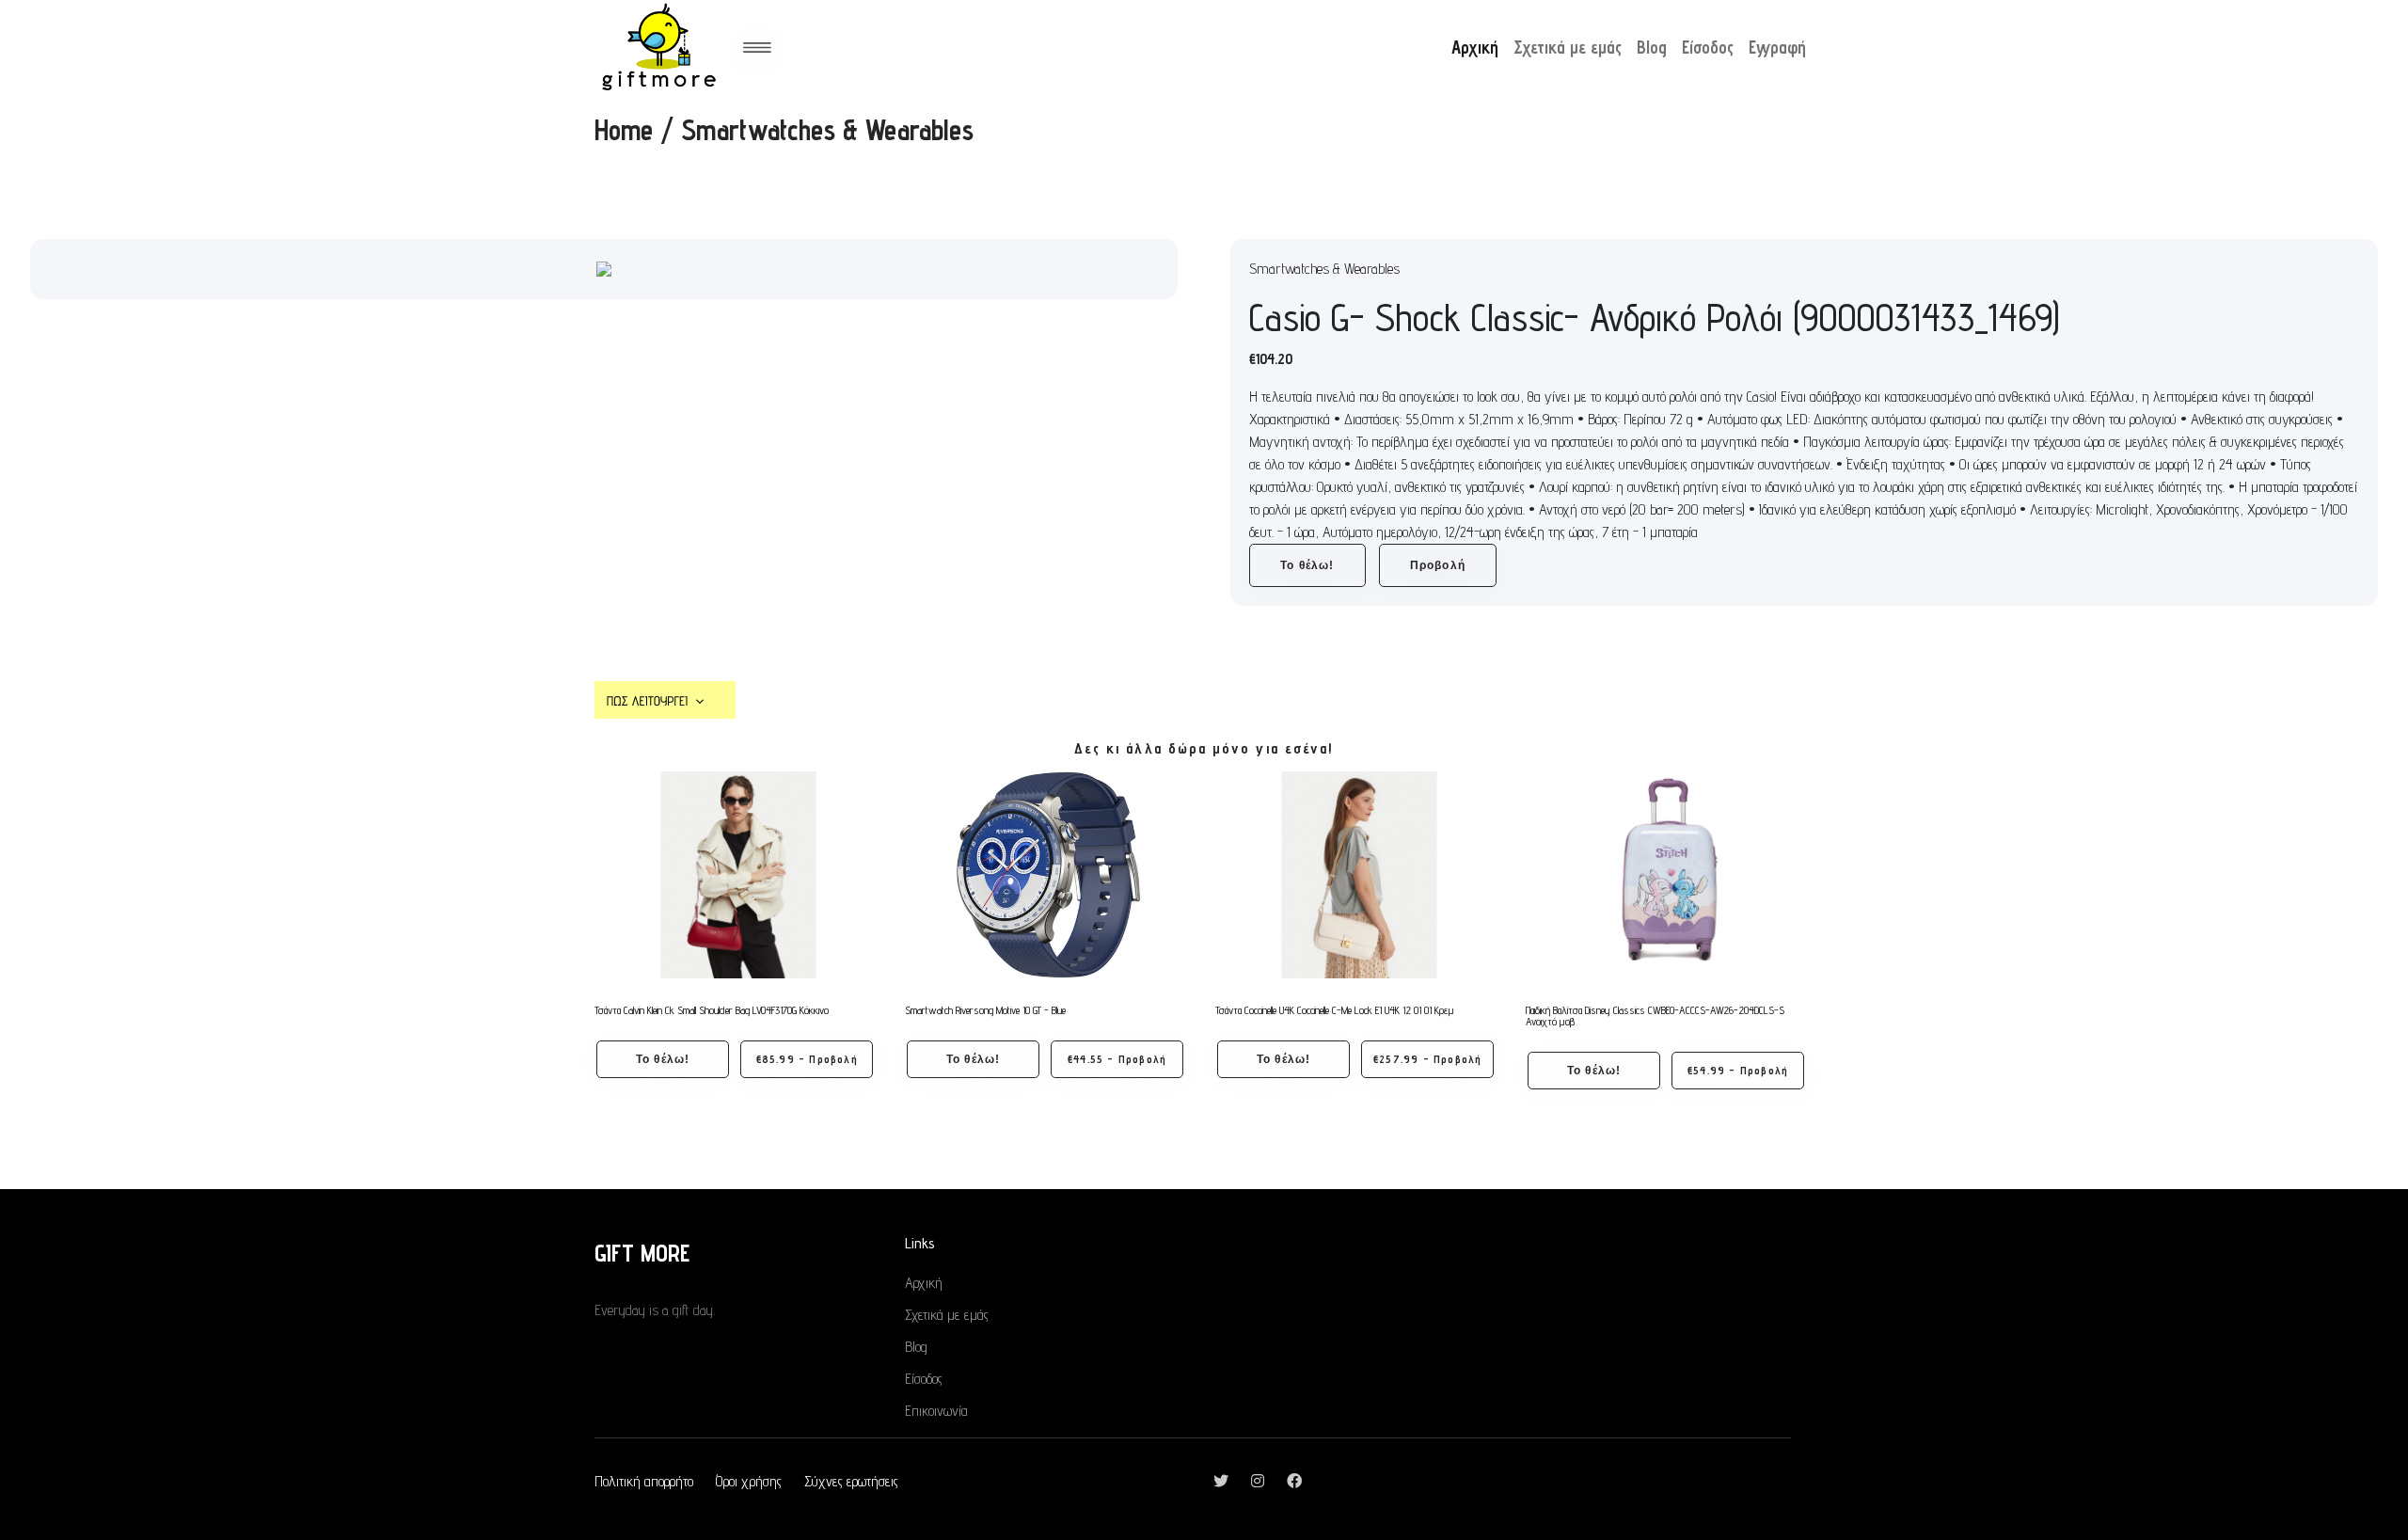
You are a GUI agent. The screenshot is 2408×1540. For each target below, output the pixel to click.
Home (624, 130)
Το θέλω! (1307, 565)
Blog (1652, 47)
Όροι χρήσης (749, 1481)
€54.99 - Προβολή (1738, 1070)
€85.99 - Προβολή (807, 1059)
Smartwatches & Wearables (827, 130)
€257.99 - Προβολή (1427, 1059)
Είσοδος (1708, 47)
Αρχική (1475, 47)
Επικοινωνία (936, 1411)
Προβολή (1438, 565)
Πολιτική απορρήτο (644, 1481)
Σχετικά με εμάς (1568, 47)
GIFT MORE (642, 1253)
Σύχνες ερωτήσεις (851, 1481)
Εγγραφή (1777, 47)
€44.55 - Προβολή (1117, 1059)
